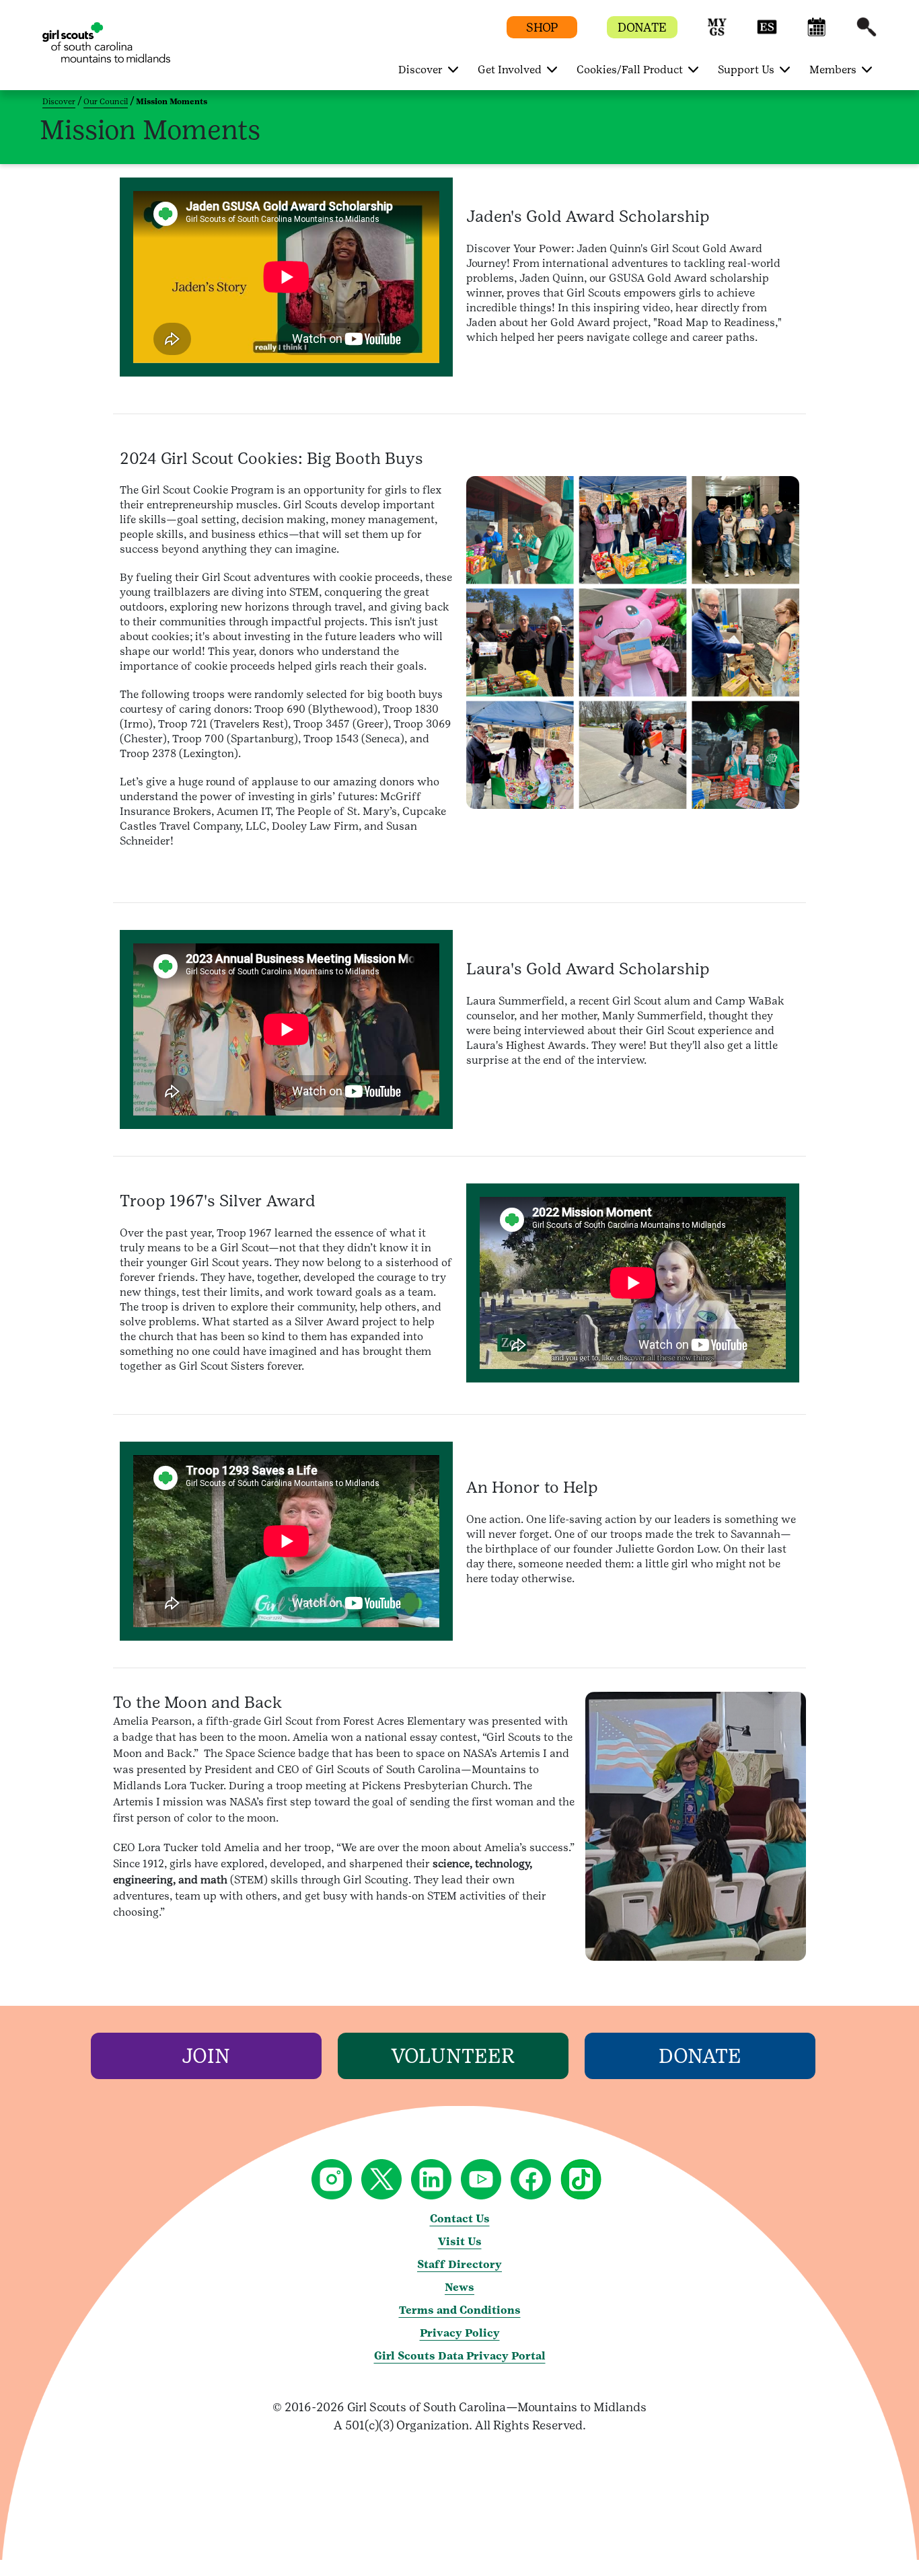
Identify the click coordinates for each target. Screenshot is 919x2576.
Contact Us (460, 2219)
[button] (717, 33)
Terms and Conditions (460, 2310)
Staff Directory (459, 2264)
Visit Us (460, 2241)
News (459, 2287)
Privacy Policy (460, 2333)
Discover (59, 102)
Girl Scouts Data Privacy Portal (460, 2356)
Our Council (106, 102)
